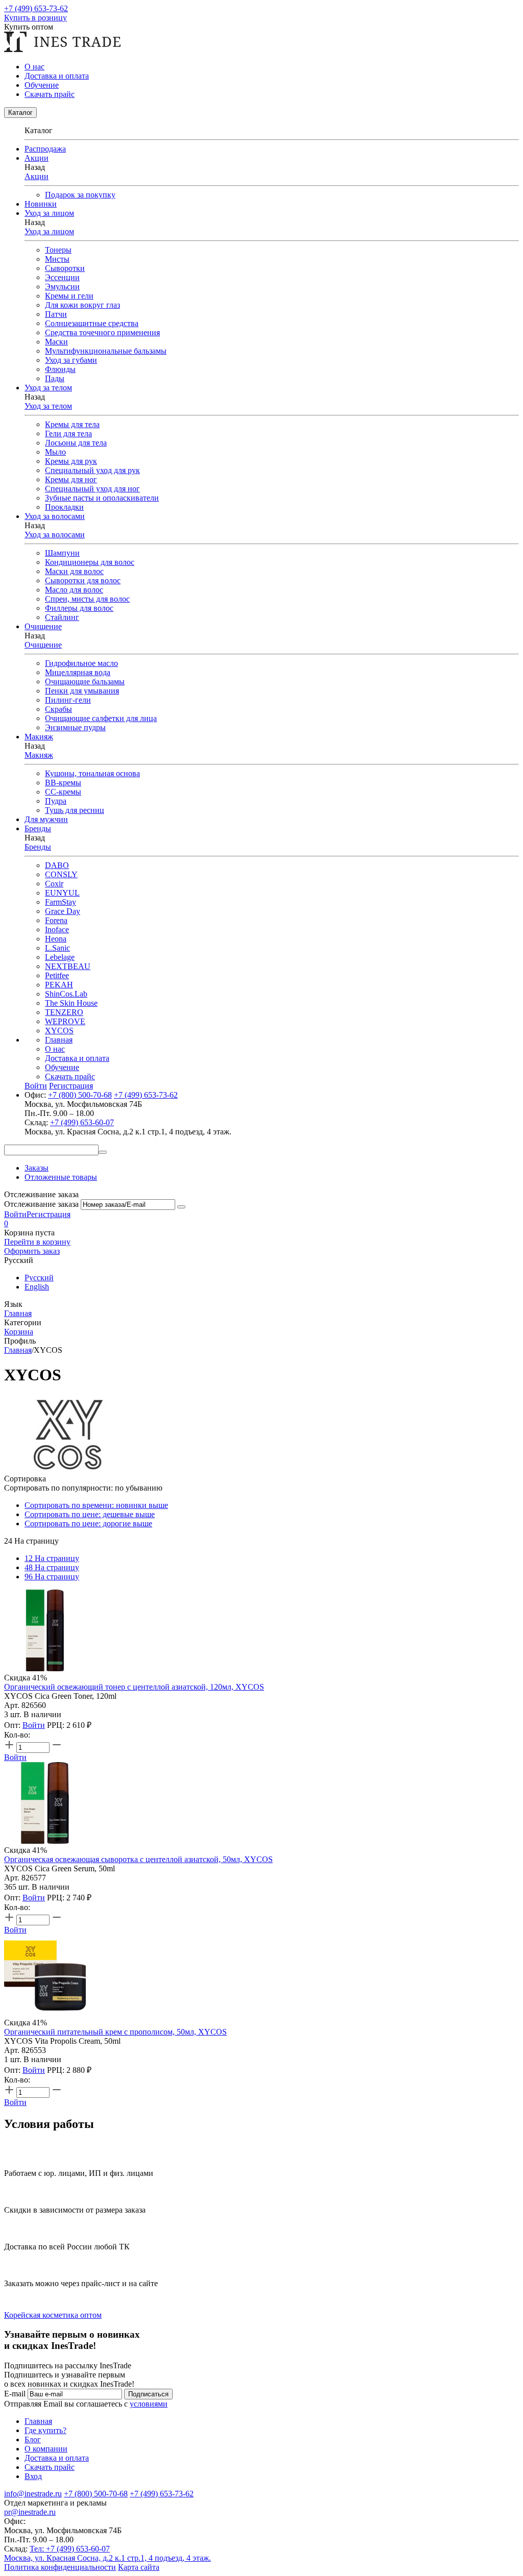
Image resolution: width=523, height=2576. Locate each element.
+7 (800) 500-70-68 (80, 1095)
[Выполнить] (181, 1207)
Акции (37, 176)
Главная (59, 1040)
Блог (33, 2439)
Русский (39, 1278)
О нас (34, 67)
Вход (33, 2476)
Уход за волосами (55, 535)
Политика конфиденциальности (60, 2567)
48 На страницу (52, 1567)
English (37, 1287)
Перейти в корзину (37, 1242)
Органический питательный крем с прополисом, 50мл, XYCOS (115, 2032)
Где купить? (45, 2430)
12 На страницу (52, 1558)
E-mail (15, 2394)
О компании (46, 2449)
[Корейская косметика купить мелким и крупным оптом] (62, 49)
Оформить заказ (32, 1251)
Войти (15, 1214)
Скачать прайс (50, 94)
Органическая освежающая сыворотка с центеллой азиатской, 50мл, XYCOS (138, 1859)
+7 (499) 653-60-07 (82, 1122)
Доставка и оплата (57, 76)
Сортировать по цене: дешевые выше (90, 1514)
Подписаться (148, 2394)
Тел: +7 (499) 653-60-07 (70, 2549)
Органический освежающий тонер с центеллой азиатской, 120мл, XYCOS (134, 1687)
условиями (149, 2404)
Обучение (42, 85)
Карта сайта (139, 2567)
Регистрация (49, 1214)
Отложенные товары (61, 1177)
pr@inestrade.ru (30, 2512)
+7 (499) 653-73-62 (36, 8)
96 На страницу (52, 1577)
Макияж (39, 755)
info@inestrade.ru (33, 2494)
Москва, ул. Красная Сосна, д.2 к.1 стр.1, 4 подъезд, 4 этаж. (108, 2558)
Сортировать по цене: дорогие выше (88, 1524)
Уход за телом (48, 406)
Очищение (43, 645)
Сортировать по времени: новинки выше (96, 1505)
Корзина (19, 1332)
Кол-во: (17, 1735)
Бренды (38, 847)
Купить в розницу (35, 18)
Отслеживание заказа (41, 1204)
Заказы (37, 1168)
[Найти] (103, 1152)
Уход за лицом (49, 231)
